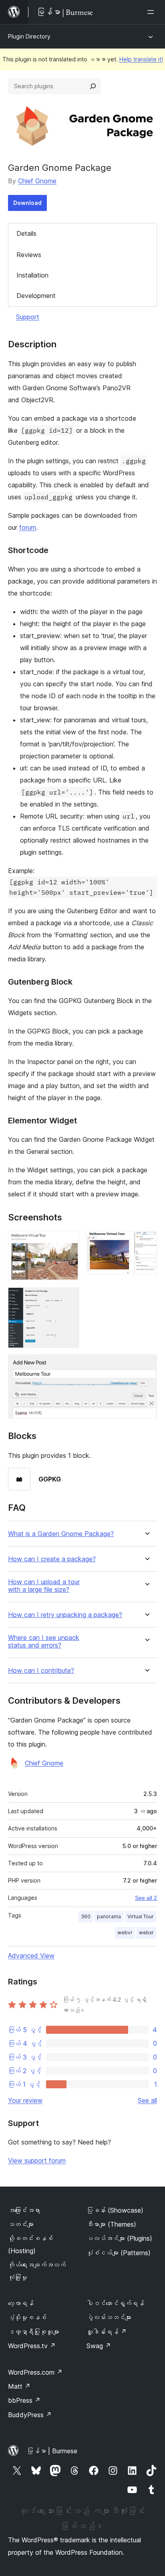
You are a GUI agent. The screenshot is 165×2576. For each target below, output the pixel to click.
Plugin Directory (29, 36)
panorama (109, 1916)
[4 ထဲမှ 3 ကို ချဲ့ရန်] (68, 1298)
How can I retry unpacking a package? (65, 1615)
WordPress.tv (32, 2346)
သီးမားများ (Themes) (111, 2224)
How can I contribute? (41, 1671)
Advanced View (31, 1956)
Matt (19, 2386)
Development (36, 296)
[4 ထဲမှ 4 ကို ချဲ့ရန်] (146, 1365)
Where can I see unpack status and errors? (44, 1642)
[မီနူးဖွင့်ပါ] (152, 12)
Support (28, 317)
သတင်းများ (21, 2224)
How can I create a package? (52, 1559)
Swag (99, 2346)
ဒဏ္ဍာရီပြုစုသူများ (34, 2332)
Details (26, 233)
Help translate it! (141, 59)
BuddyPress (30, 2415)
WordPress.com (35, 2372)
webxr (146, 1933)
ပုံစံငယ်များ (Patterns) (119, 2253)
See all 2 (146, 1898)
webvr (125, 1933)
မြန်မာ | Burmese (52, 2451)
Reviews (29, 255)
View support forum (37, 2161)
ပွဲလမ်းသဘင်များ (109, 2317)
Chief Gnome (37, 181)
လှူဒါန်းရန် (107, 2332)
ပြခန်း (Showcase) (115, 2210)
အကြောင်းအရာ (24, 2210)
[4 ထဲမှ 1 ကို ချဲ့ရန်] (68, 1242)
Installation (32, 275)
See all (147, 2100)
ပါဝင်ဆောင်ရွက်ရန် (115, 2303)
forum (28, 527)
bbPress (24, 2400)
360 (86, 1916)
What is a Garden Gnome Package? (61, 1534)
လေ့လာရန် (21, 2303)
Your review (25, 2100)
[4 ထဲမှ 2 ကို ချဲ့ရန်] (146, 1242)
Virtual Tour (141, 1916)
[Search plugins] (93, 86)
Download (27, 203)
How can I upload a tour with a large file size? (44, 1586)
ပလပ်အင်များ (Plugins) (119, 2238)
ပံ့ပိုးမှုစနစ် (27, 2317)
